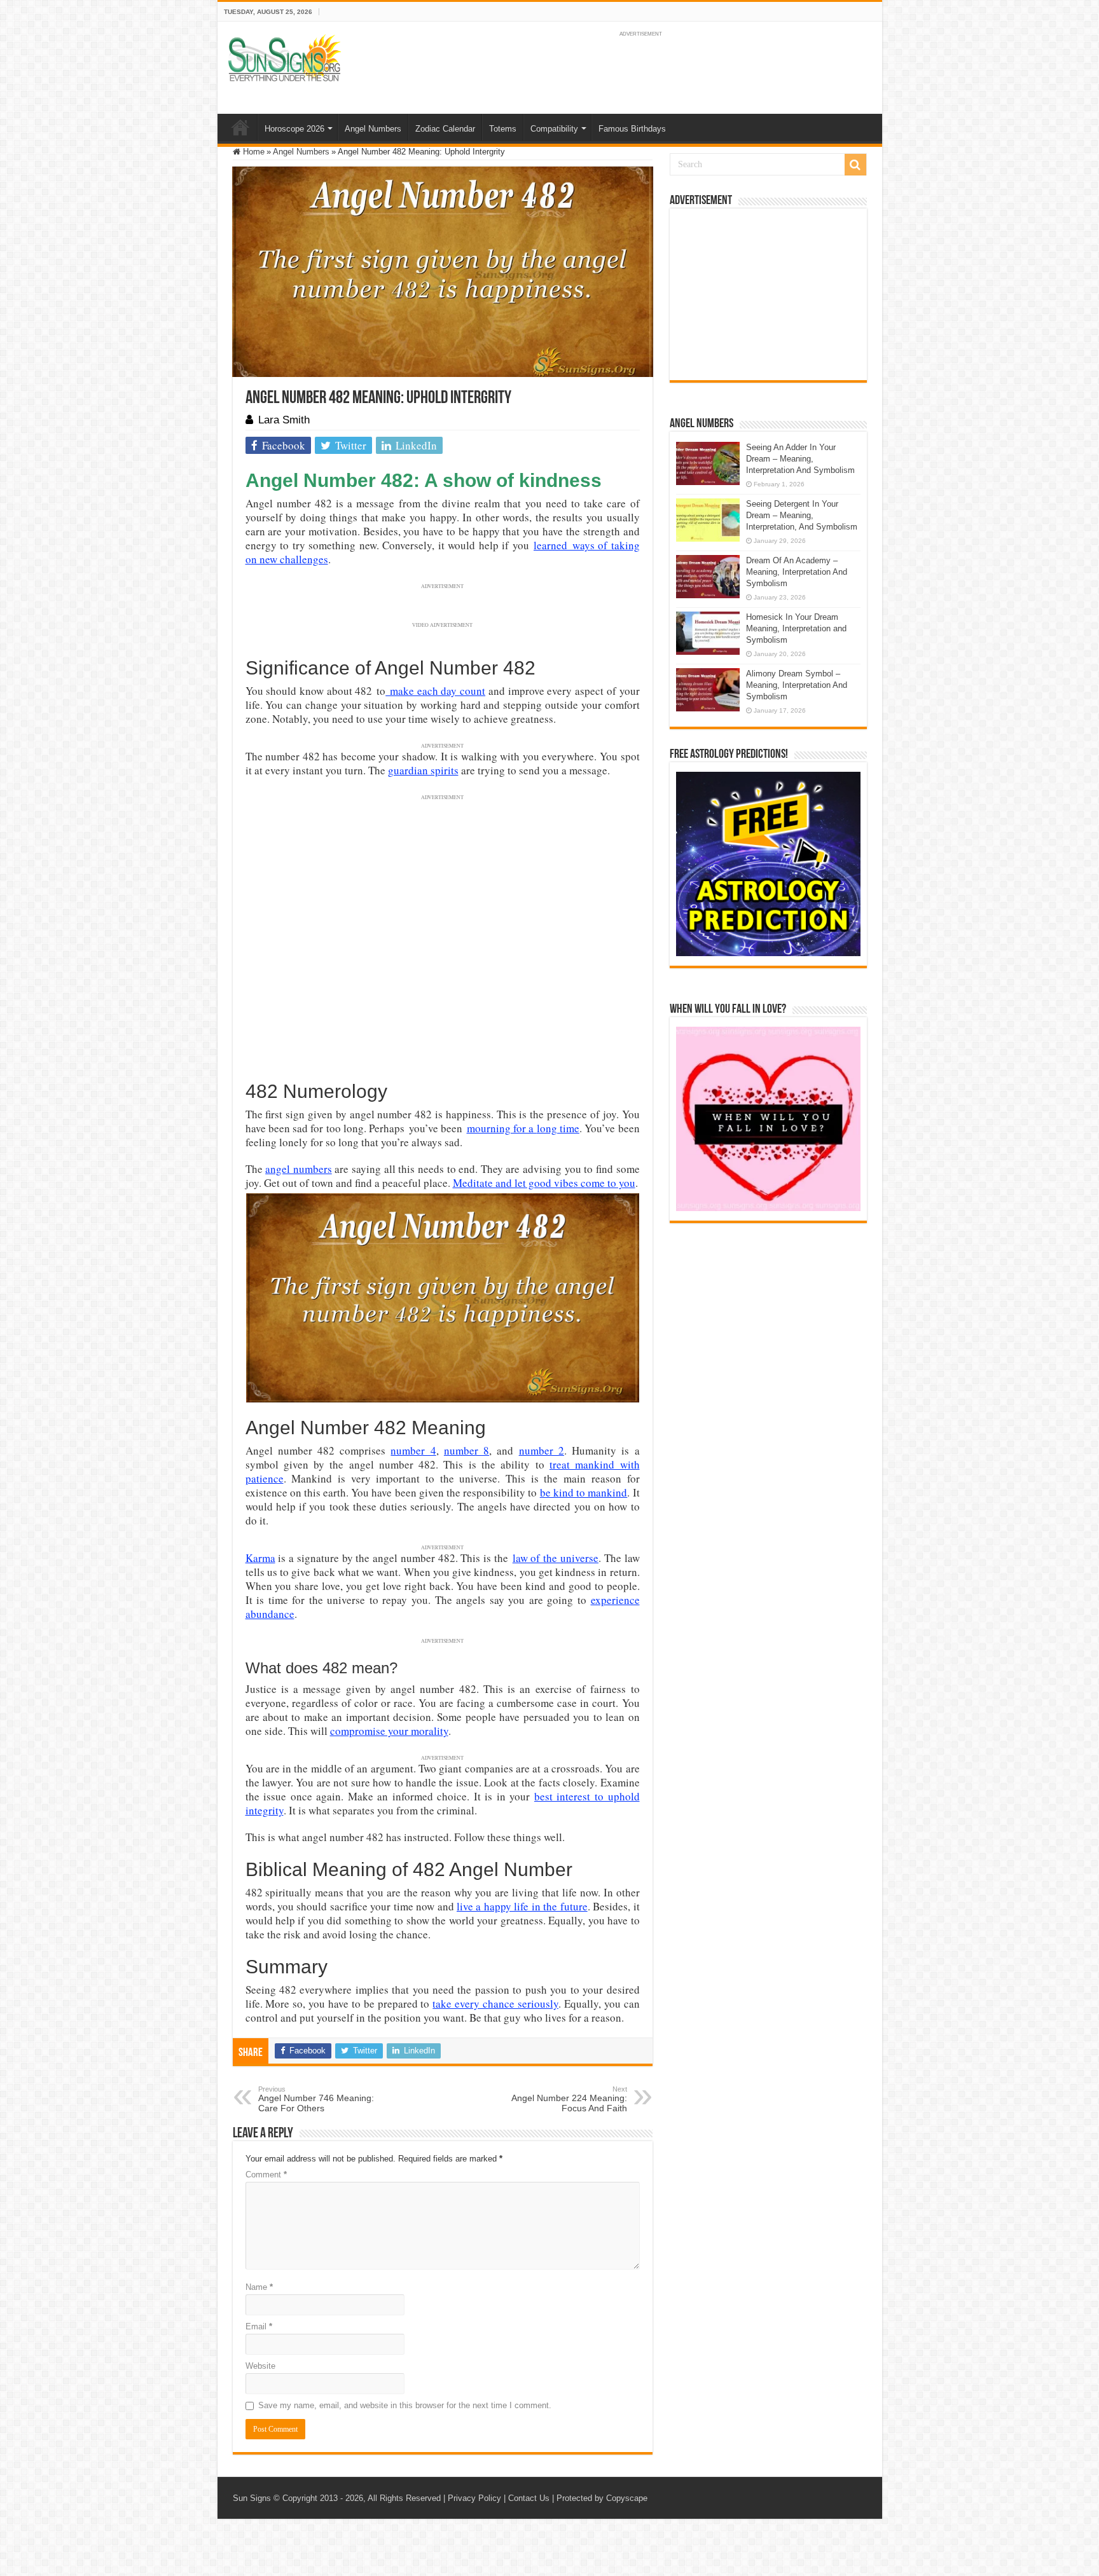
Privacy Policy (474, 2498)
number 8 (467, 1450)
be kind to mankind (584, 1492)
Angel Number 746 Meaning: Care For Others (316, 2099)
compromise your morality (389, 1731)
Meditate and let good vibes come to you (544, 1183)
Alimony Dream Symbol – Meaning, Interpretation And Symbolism (797, 685)
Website (260, 2366)
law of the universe (556, 1558)
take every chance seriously (495, 2004)
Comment (266, 2175)
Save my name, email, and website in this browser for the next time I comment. (405, 2405)
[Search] (855, 165)
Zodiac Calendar (445, 129)
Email (259, 2326)
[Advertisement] (768, 294)
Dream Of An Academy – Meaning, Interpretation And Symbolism (797, 572)
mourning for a (502, 1128)
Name (259, 2287)
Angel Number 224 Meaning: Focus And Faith (569, 2099)
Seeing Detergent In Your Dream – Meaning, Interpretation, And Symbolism (802, 515)
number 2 (542, 1450)
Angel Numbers (373, 129)
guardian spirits (423, 770)
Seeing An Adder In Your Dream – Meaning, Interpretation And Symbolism (800, 459)
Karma (260, 1558)
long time (558, 1128)
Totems (503, 129)
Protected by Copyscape (602, 2498)
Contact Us (529, 2498)
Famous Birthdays (632, 129)
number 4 (413, 1450)
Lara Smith (284, 420)
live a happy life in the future (522, 1906)
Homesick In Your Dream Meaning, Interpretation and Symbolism (796, 628)
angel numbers (299, 1169)
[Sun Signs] (284, 57)
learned (550, 545)
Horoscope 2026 (294, 129)
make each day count (435, 691)
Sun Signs (252, 2498)
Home (240, 127)
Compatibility (554, 129)
